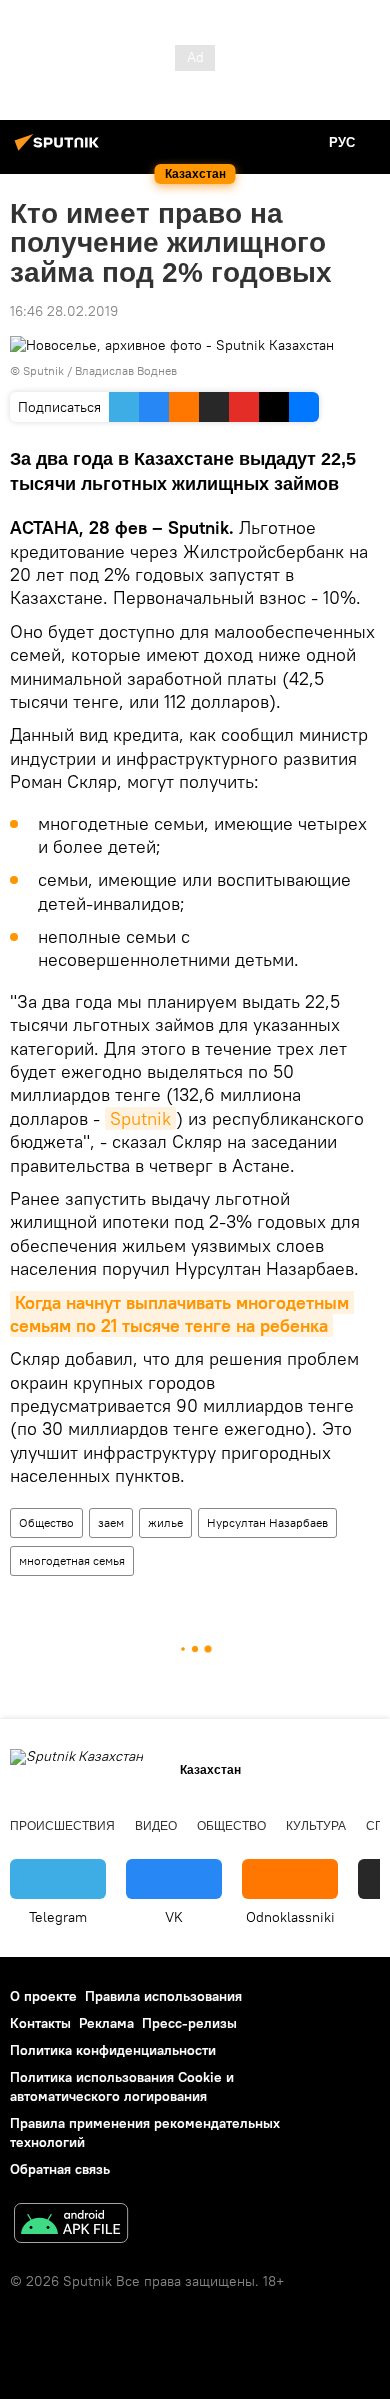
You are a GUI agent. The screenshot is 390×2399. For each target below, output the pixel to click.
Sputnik (140, 1118)
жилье (165, 1522)
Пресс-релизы (189, 2023)
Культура (316, 1826)
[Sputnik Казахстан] (60, 150)
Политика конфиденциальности (113, 2050)
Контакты (40, 2023)
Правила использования (163, 1996)
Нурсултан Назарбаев (267, 1522)
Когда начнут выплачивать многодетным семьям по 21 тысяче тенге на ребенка (182, 1314)
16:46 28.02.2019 (64, 311)
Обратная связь (60, 2169)
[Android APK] (71, 2225)
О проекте (43, 1996)
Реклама (106, 2023)
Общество (46, 1522)
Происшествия (62, 1826)
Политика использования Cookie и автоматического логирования (122, 2086)
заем (111, 1522)
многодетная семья (72, 1560)
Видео (156, 1826)
